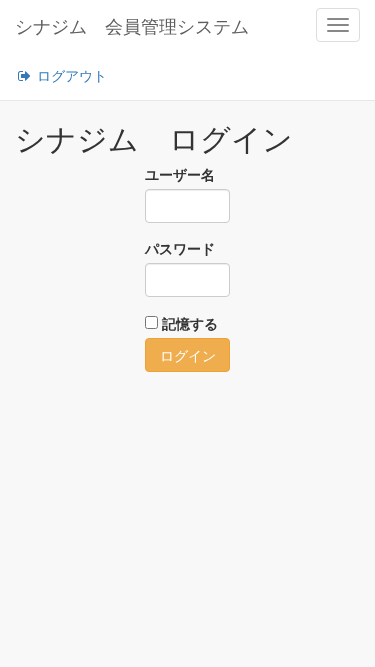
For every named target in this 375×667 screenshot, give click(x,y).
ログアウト (70, 75)
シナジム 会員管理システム (132, 25)
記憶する (190, 323)
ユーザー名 (180, 174)
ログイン (188, 355)
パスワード (180, 248)
